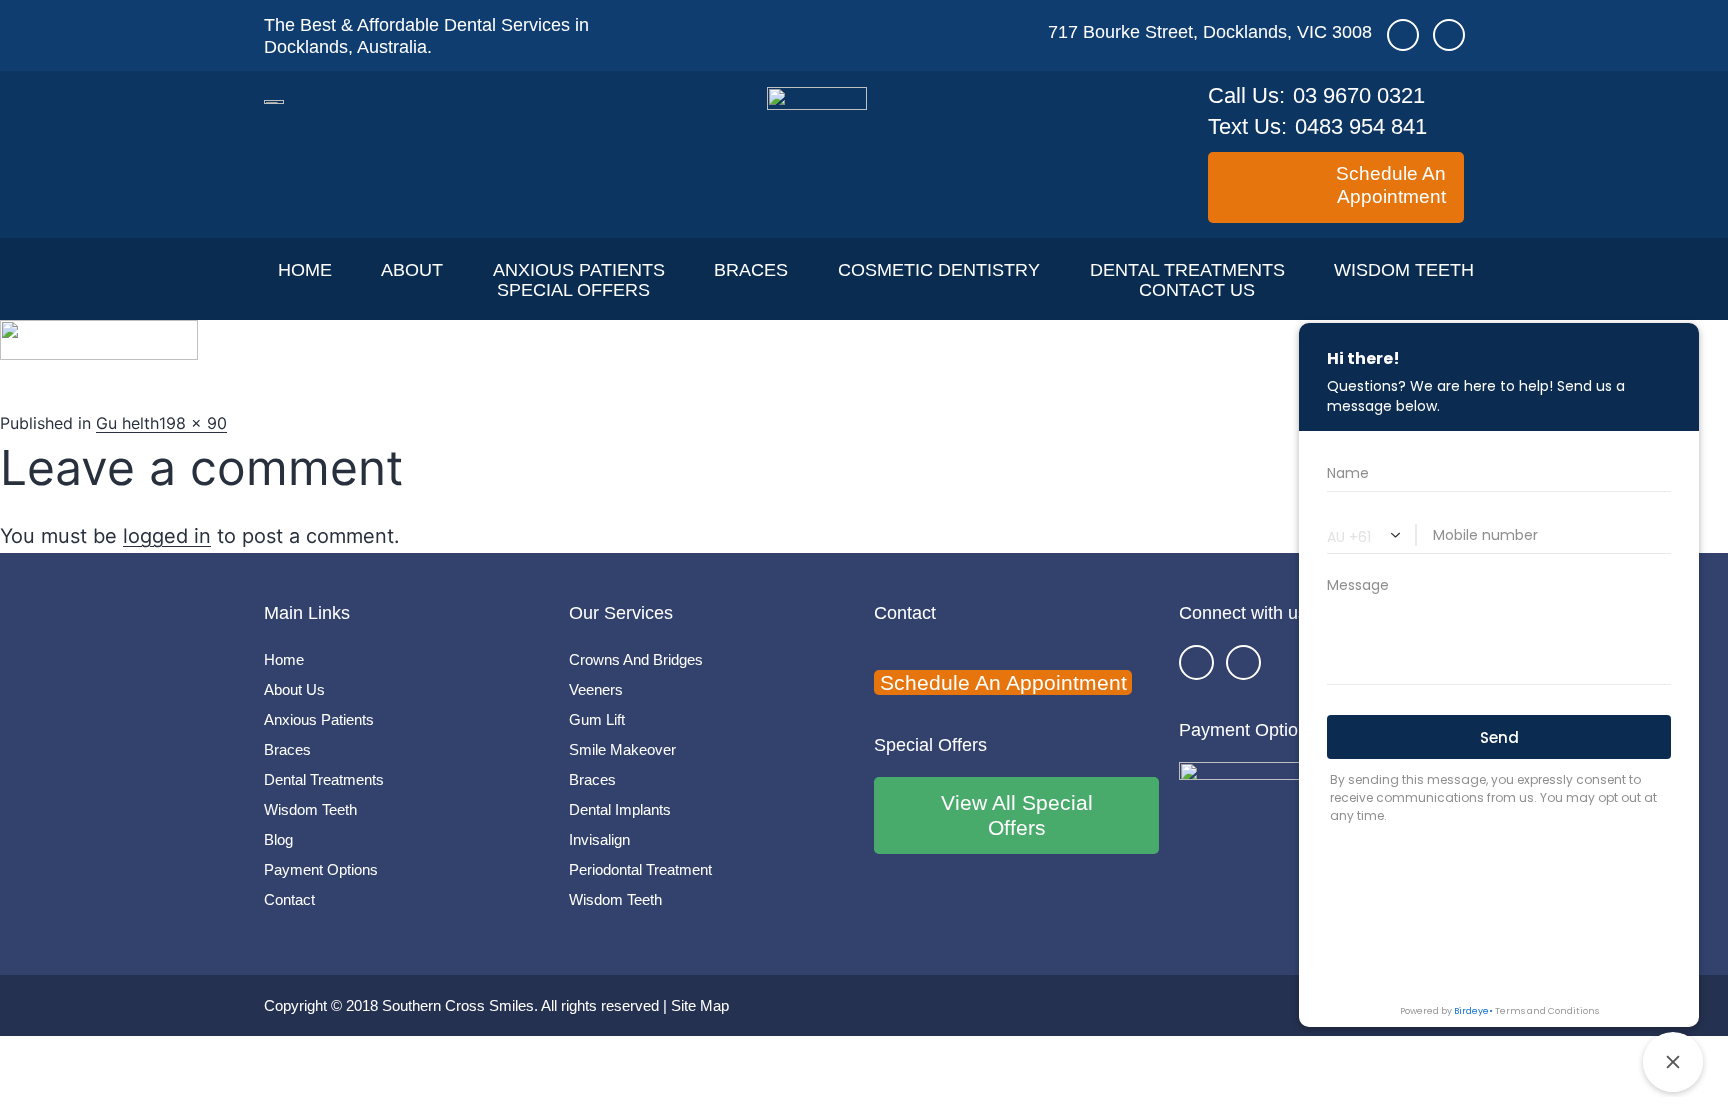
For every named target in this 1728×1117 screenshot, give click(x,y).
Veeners (596, 689)
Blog (278, 839)
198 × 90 (193, 423)
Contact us (1197, 290)
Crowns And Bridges (636, 659)
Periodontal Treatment (640, 869)
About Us (294, 689)
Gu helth (127, 423)
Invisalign (599, 839)
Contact (289, 899)
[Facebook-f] (1196, 662)
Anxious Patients (579, 270)
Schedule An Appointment (1003, 682)
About (412, 270)
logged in (167, 536)
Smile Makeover (622, 749)
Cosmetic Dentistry (939, 270)
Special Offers (573, 290)
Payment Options (321, 869)
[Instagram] (1243, 662)
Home (305, 270)
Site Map (700, 1005)
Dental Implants (620, 809)
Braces (751, 270)
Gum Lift (597, 719)
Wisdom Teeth (1404, 270)
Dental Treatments (1187, 270)
